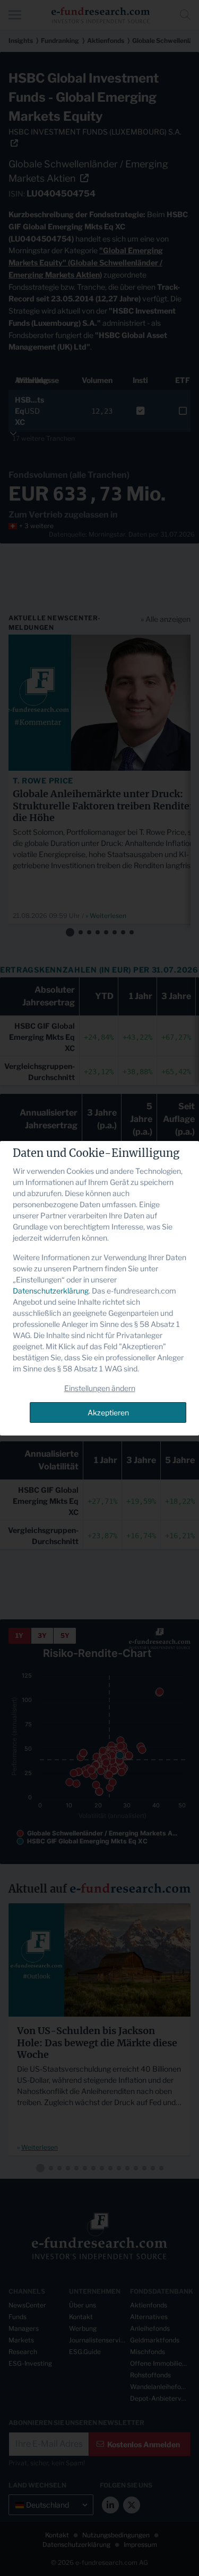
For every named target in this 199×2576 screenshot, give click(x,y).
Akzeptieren (108, 1412)
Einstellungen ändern (100, 1388)
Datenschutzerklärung (51, 1291)
